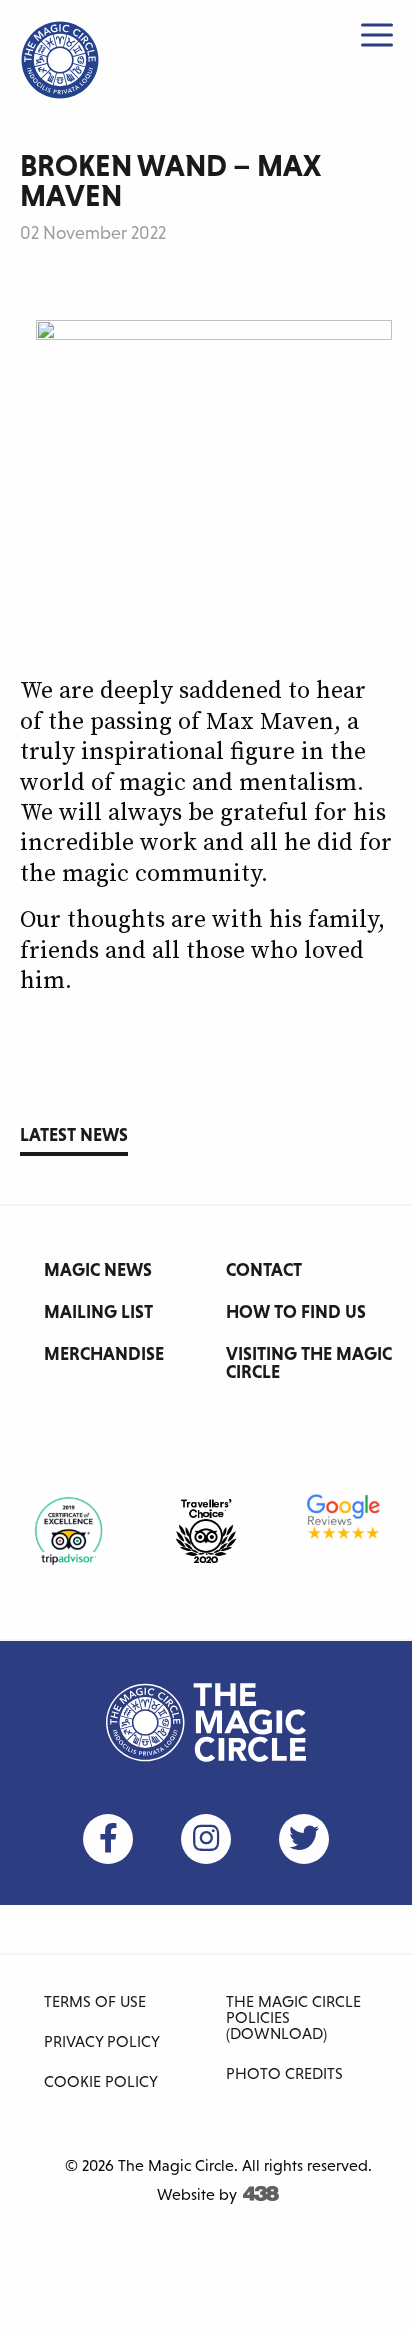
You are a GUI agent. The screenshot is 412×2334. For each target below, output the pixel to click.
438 (261, 2194)
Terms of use (95, 2001)
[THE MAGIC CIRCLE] (60, 60)
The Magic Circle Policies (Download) (293, 2017)
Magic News (98, 1269)
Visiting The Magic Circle (309, 1362)
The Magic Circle (206, 1723)
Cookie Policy (101, 2081)
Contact (264, 1269)
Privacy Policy (102, 2041)
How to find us (296, 1311)
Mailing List (98, 1311)
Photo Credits (284, 2073)
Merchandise (104, 1353)
